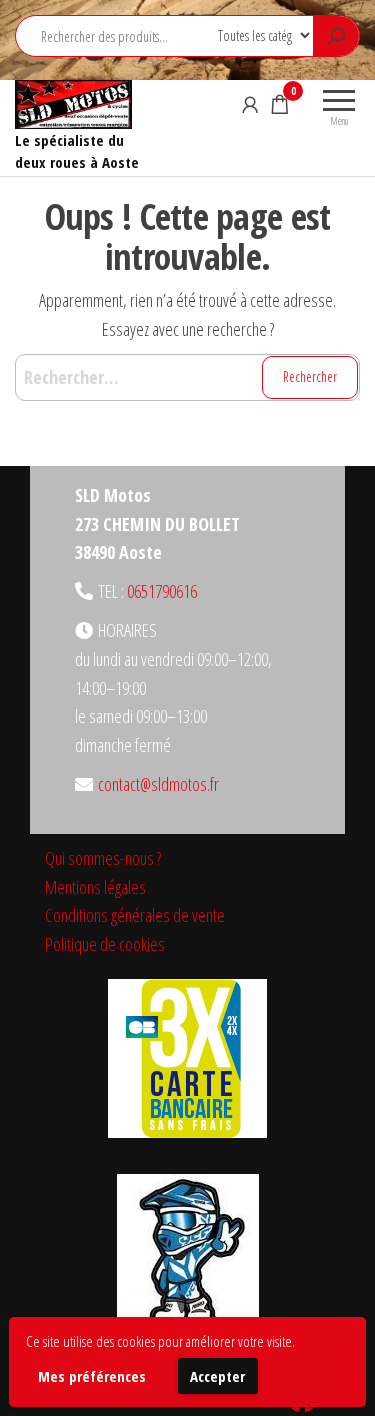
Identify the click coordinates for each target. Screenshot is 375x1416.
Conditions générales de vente (135, 915)
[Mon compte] (250, 104)
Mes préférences (92, 1376)
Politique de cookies (105, 944)
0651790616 (162, 591)
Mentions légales (95, 887)
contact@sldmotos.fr (158, 784)
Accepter (217, 1376)
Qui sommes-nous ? (103, 858)
